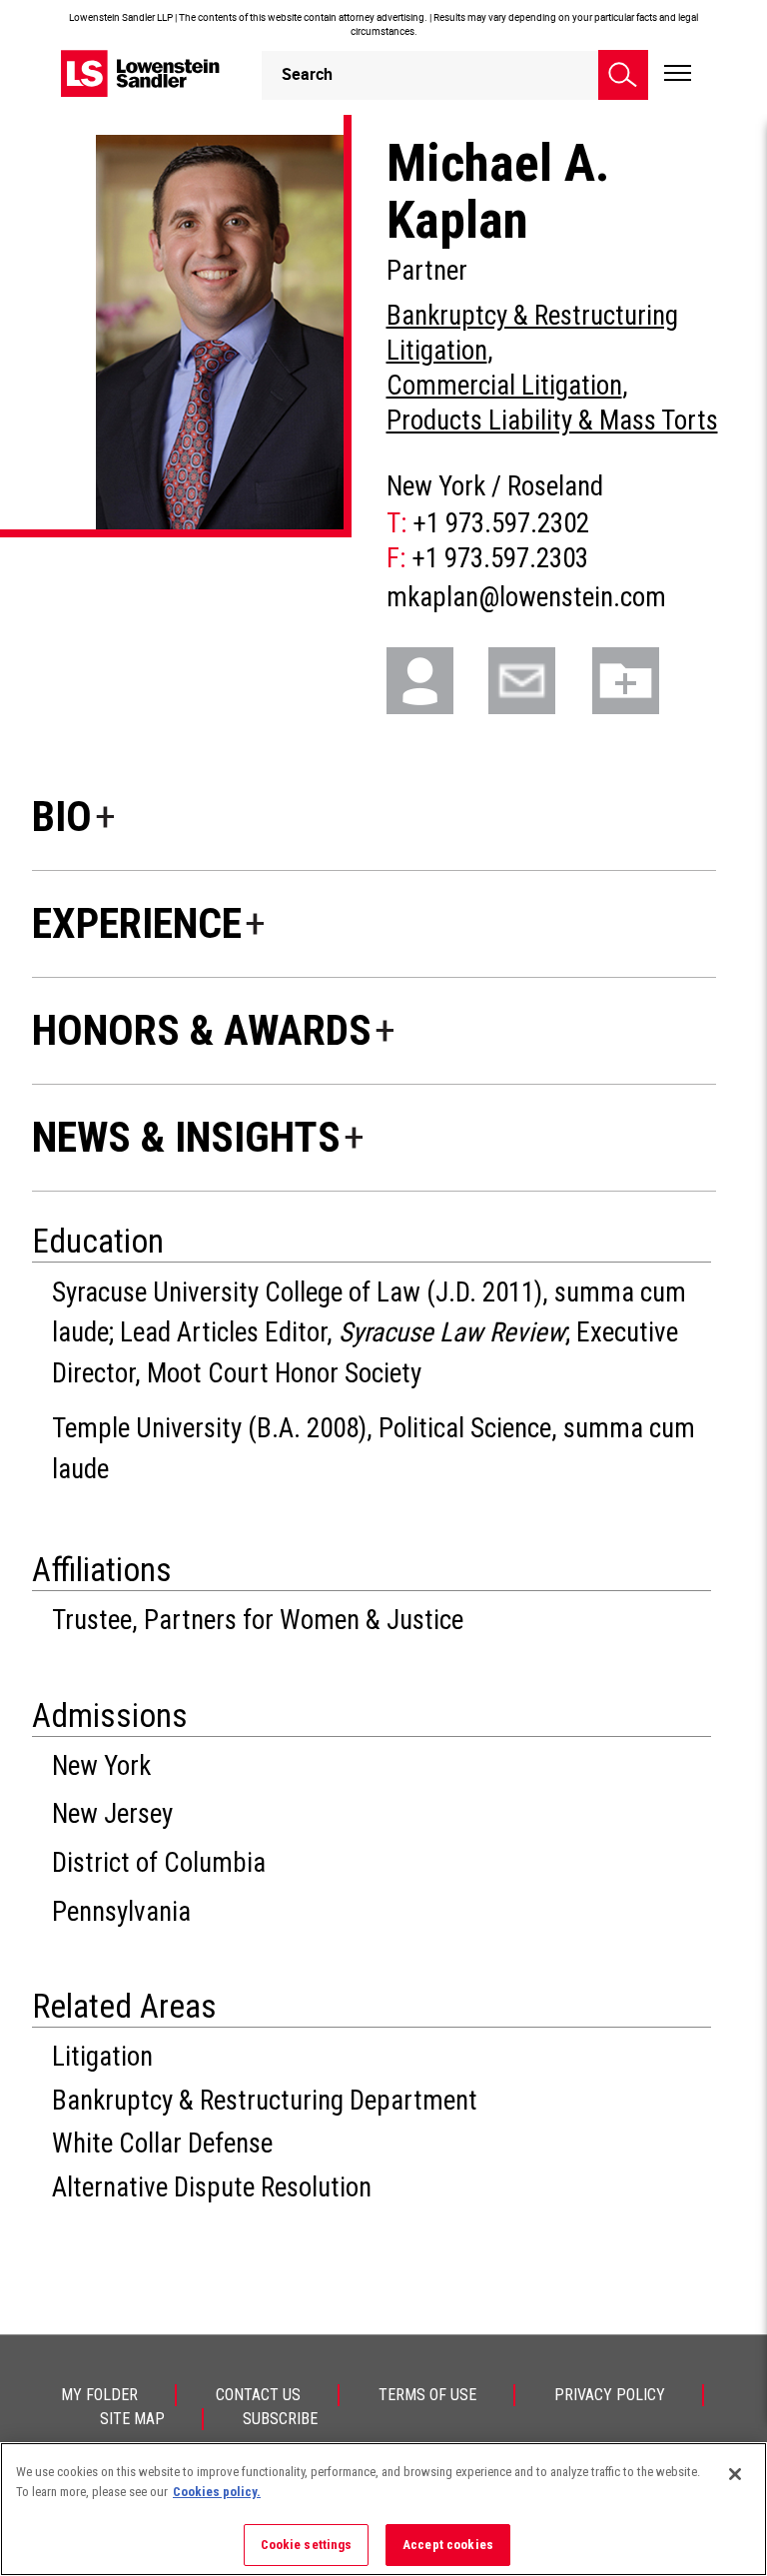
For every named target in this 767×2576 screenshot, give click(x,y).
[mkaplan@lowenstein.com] (537, 679)
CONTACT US (258, 2395)
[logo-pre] (141, 73)
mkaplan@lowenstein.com (526, 597)
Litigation (102, 2057)
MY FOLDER (99, 2395)
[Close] (735, 2474)
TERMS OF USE (427, 2395)
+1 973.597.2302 (501, 523)
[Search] (623, 75)
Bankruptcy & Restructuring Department (265, 2101)
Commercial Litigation (504, 386)
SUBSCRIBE (280, 2419)
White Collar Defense (162, 2144)
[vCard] (435, 679)
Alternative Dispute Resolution (212, 2187)
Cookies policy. (217, 2492)
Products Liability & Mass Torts (552, 421)
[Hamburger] (678, 74)
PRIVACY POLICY (610, 2395)
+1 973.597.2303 (500, 558)
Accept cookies (448, 2545)
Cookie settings (307, 2545)
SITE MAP (132, 2419)
